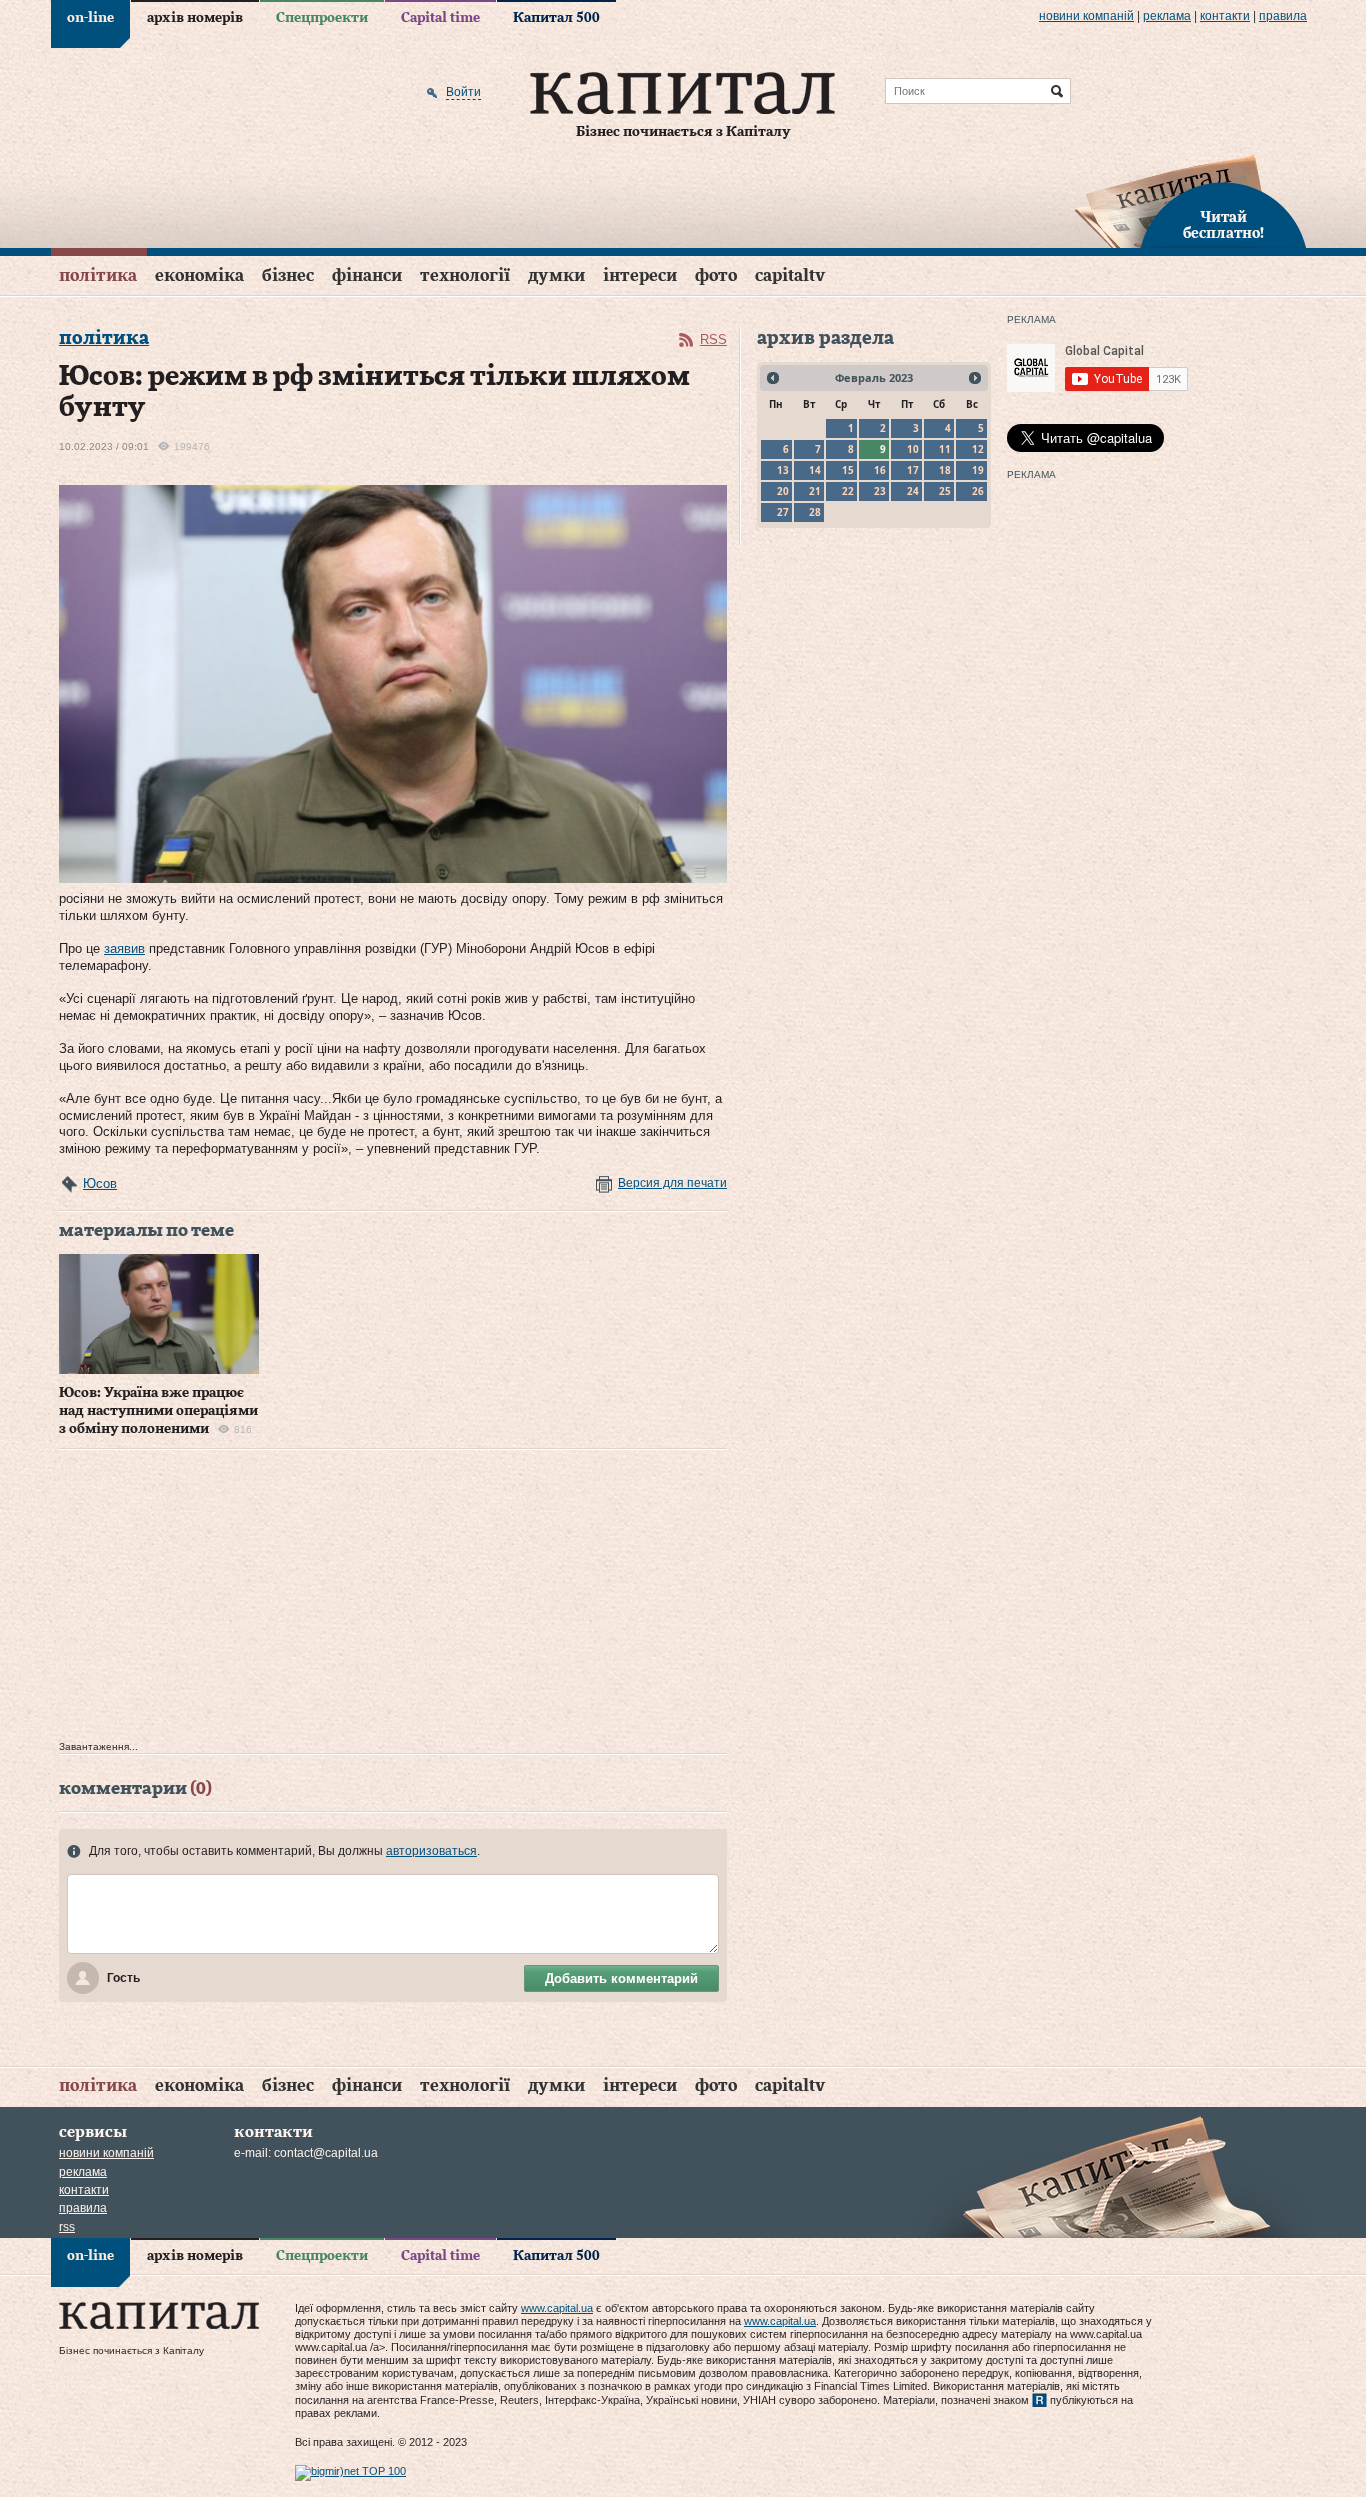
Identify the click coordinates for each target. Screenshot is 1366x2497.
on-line (90, 18)
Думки (556, 275)
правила (1283, 16)
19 (978, 470)
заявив (124, 948)
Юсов (100, 1183)
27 (783, 512)
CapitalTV (790, 275)
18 (945, 470)
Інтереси (640, 275)
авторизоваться (431, 1851)
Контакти (1225, 16)
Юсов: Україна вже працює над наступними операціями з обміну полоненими (158, 1411)
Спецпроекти (322, 18)
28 (815, 512)
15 (848, 470)
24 (913, 491)
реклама (1167, 16)
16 (880, 470)
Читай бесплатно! (1223, 226)
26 (978, 491)
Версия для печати (672, 1183)
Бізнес (288, 275)
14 (815, 470)
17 (913, 470)
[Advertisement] (393, 1600)
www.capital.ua (557, 2308)
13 (783, 470)
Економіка (199, 275)
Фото (716, 275)
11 (945, 449)
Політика (98, 275)
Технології (465, 275)
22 (848, 491)
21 (815, 491)
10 (913, 449)
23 (880, 491)
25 (945, 491)
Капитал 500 (556, 18)
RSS (713, 339)
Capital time (440, 18)
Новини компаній (1086, 16)
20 (783, 491)
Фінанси (367, 275)
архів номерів (195, 18)
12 (978, 449)
